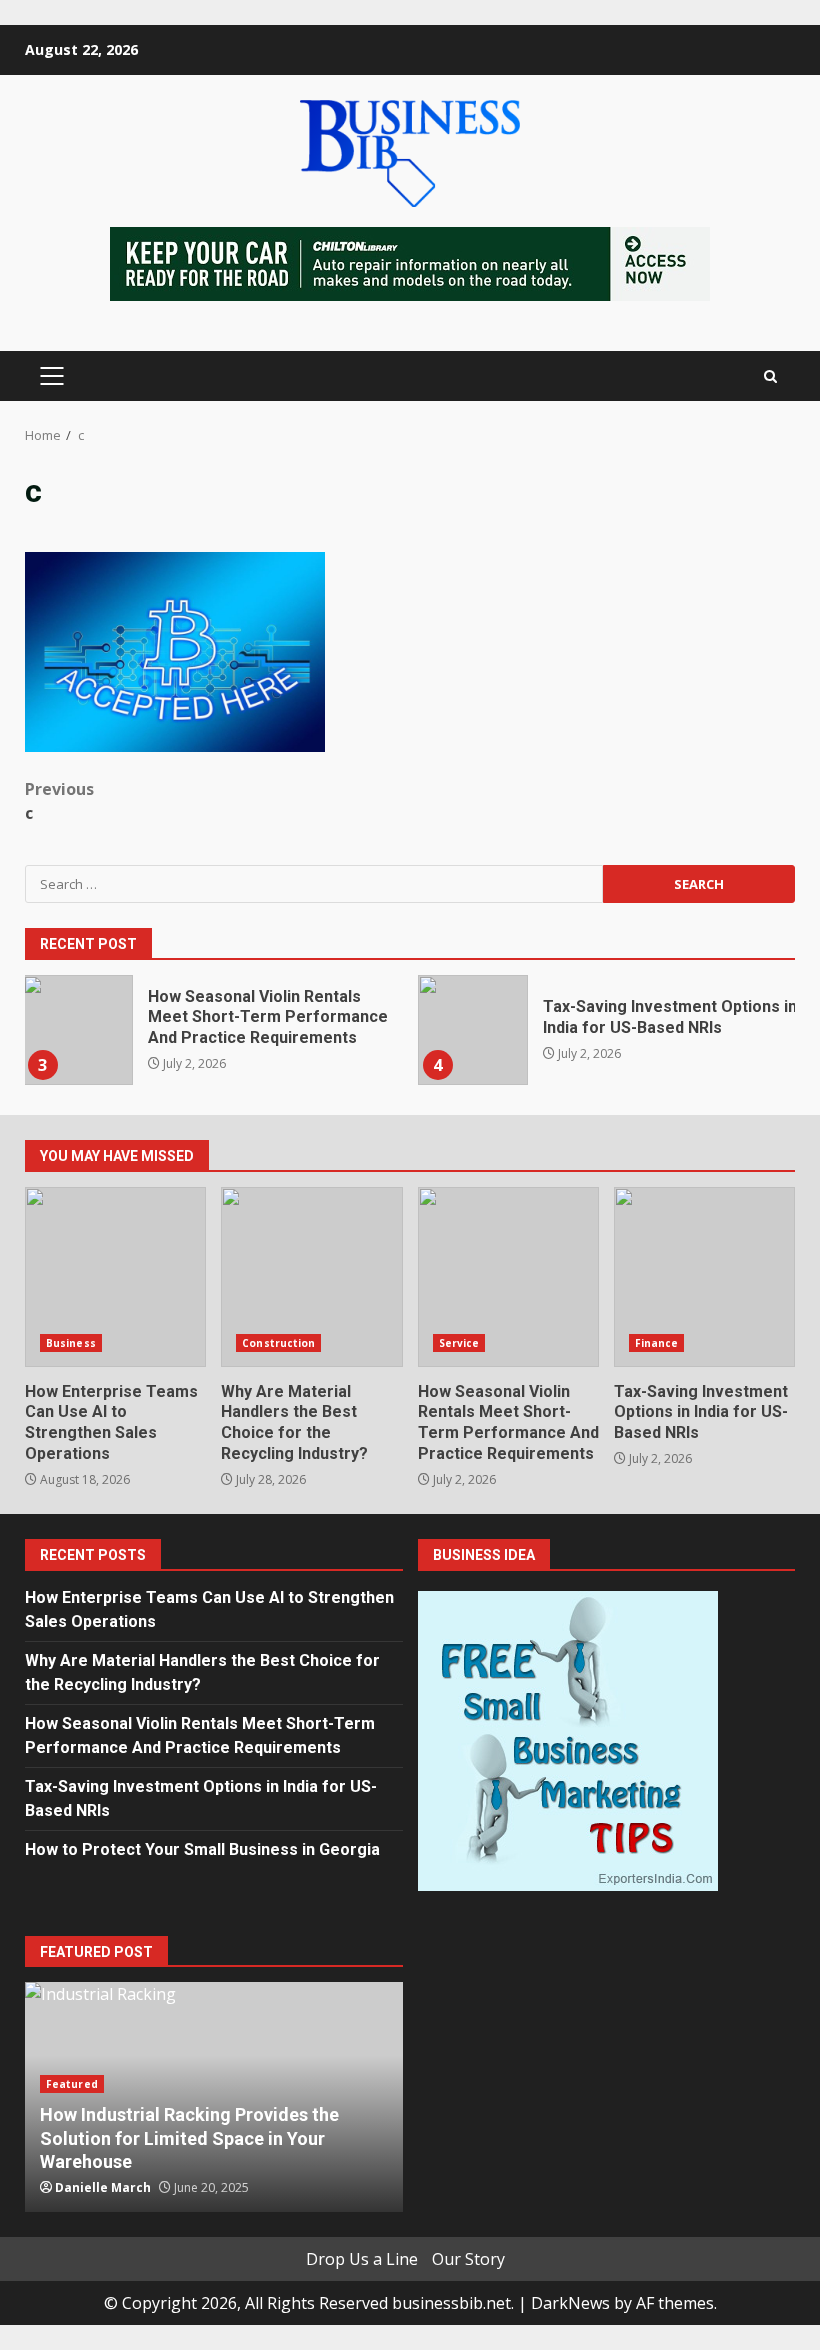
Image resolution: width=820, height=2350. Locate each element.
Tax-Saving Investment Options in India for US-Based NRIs (473, 1030)
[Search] (770, 376)
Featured (72, 2084)
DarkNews (570, 2303)
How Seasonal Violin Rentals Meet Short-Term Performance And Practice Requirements (78, 1030)
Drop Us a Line (362, 2259)
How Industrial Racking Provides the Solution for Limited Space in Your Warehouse (189, 2138)
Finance (657, 1343)
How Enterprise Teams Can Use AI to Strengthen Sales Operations (115, 1277)
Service (459, 1343)
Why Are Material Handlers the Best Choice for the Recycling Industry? (311, 1277)
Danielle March (103, 2187)
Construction (278, 1343)
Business (71, 1343)
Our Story (468, 2259)
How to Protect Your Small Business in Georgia (202, 1849)
